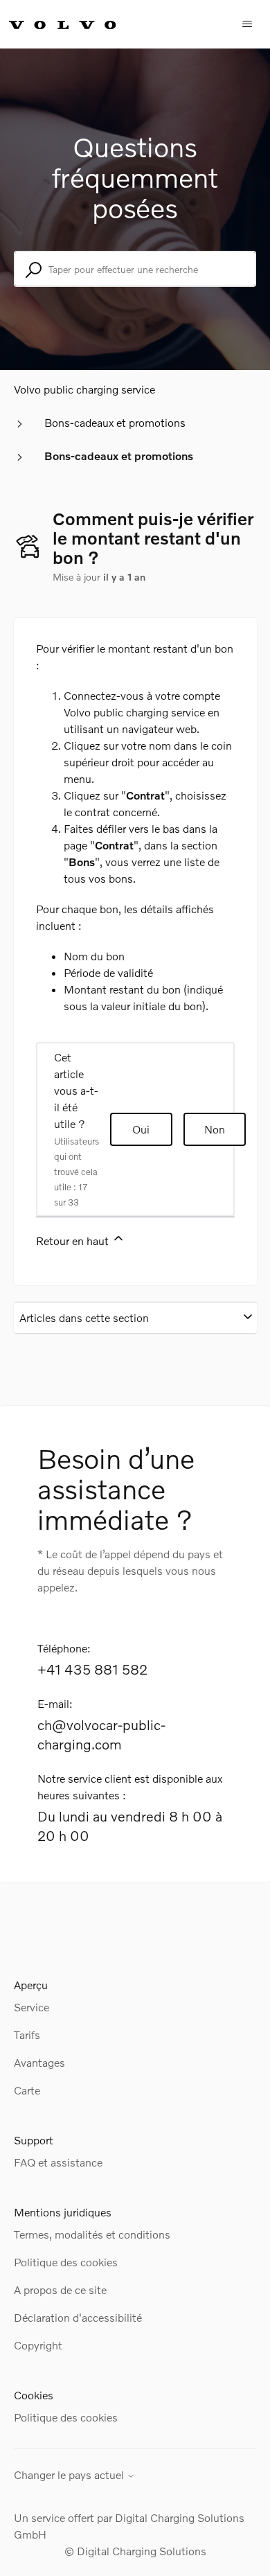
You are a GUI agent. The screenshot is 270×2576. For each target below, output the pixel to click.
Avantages (39, 2062)
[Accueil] (78, 24)
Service (31, 2007)
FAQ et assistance (58, 2162)
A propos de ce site (60, 2290)
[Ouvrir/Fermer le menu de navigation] (247, 24)
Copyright (38, 2345)
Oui (141, 1129)
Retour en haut (74, 1241)
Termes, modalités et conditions (92, 2234)
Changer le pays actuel (70, 2475)
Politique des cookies (66, 2262)
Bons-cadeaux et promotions (115, 422)
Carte (27, 2090)
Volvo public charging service (84, 389)
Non (215, 1129)
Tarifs (27, 2035)
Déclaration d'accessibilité (78, 2317)
